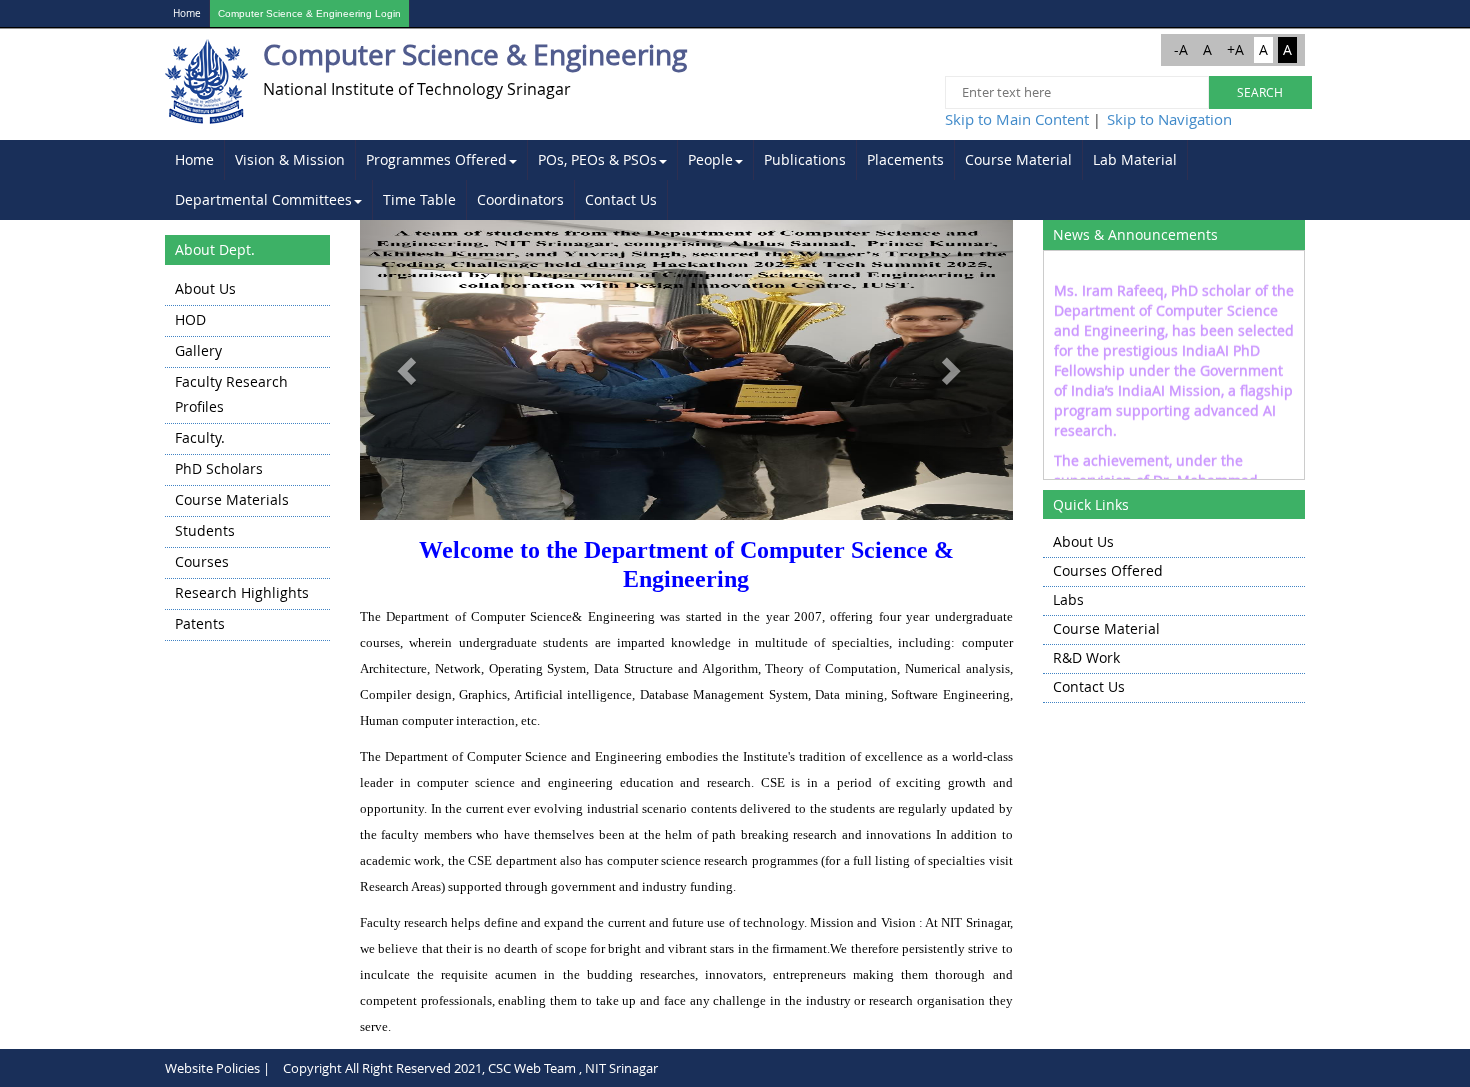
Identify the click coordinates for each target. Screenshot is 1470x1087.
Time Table (419, 199)
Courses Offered (1108, 570)
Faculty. (200, 437)
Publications (805, 159)
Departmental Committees (263, 199)
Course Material (1018, 159)
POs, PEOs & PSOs (597, 159)
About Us (205, 288)
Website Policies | (217, 1068)
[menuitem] (195, 160)
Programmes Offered (436, 159)
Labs (1068, 599)
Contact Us (621, 199)
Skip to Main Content (1017, 119)
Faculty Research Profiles (231, 394)
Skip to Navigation (1169, 119)
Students (205, 530)
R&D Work (1086, 657)
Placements (905, 159)
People (710, 159)
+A (1235, 49)
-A (1181, 49)
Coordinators (520, 199)
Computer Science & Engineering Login (309, 13)
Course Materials (232, 499)
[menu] (247, 458)
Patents (200, 623)
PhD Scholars (219, 468)
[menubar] (735, 180)
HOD (190, 319)
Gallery (198, 350)
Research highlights (242, 592)
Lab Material (1135, 159)
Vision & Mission (290, 159)
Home (187, 13)
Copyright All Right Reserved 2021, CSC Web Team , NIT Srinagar (470, 1068)
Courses (202, 561)
